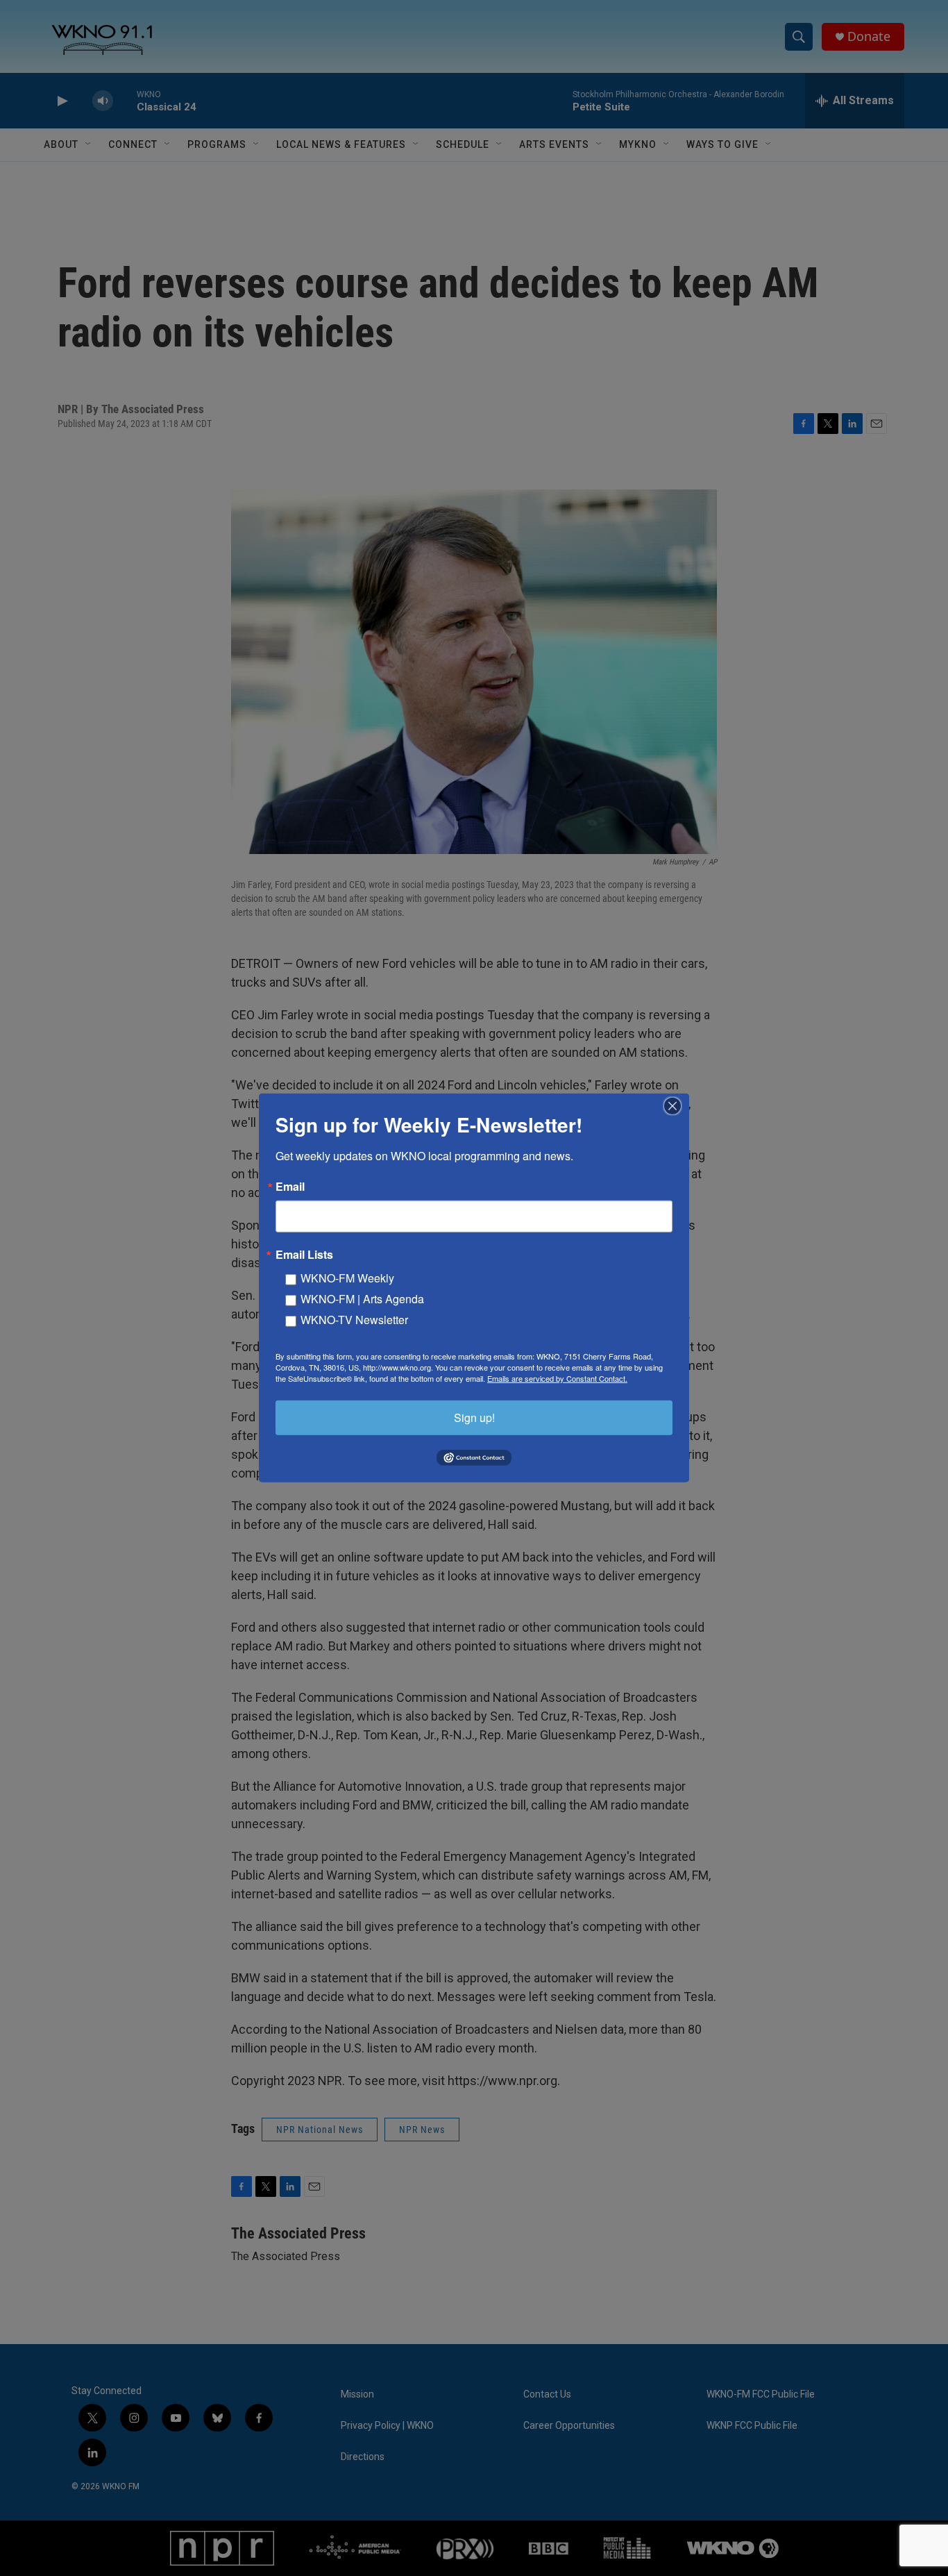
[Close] (677, 1106)
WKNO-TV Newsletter (354, 1320)
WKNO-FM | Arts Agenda (362, 1299)
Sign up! (474, 1417)
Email (290, 1187)
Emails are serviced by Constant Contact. (557, 1378)
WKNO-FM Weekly (347, 1278)
